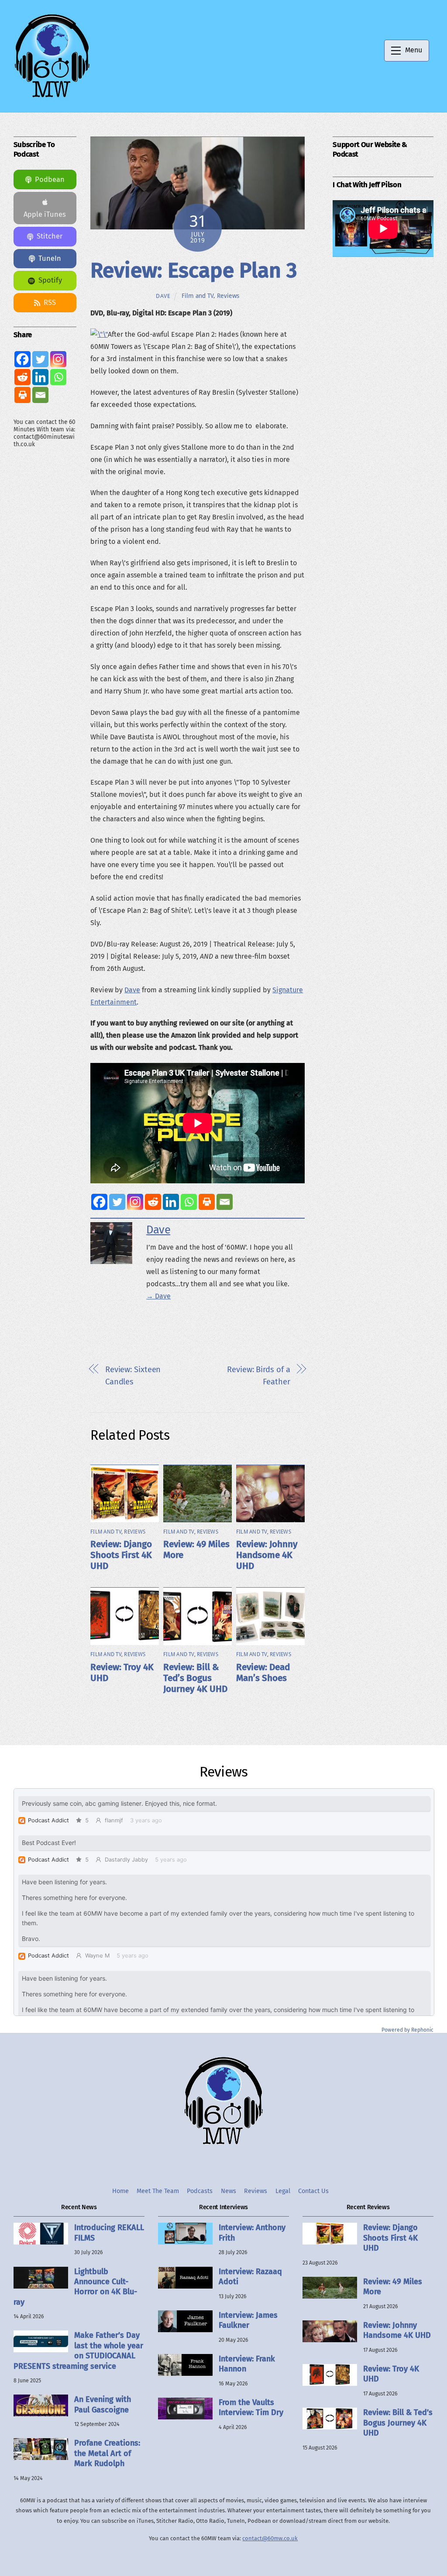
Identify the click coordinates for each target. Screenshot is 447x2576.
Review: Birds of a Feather (258, 1376)
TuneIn (50, 258)
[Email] (225, 1202)
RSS (50, 302)
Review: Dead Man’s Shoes (263, 1673)
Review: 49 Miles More (393, 2287)
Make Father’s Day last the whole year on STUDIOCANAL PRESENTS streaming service (78, 2351)
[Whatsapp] (189, 1202)
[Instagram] (135, 1202)
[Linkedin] (171, 1202)
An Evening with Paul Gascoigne (103, 2404)
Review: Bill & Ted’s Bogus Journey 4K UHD (195, 1678)
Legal (283, 2191)
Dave (163, 296)
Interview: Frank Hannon (247, 2364)
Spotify (50, 280)
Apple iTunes (45, 214)
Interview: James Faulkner (248, 2320)
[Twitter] (117, 1202)
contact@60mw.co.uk (270, 2538)
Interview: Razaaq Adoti (250, 2277)
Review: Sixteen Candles (133, 1376)
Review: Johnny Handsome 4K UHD (267, 1555)
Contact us (313, 2191)
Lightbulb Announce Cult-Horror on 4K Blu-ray (75, 2287)
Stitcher (50, 236)
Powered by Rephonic (407, 2030)
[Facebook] (99, 1202)
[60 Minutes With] (52, 96)
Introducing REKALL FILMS (109, 2233)
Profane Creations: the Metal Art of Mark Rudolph (107, 2453)
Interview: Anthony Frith (252, 2233)
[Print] (207, 1202)
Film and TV (198, 296)
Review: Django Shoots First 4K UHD (121, 1555)
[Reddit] (153, 1202)
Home (120, 2191)
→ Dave (158, 1296)
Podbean (50, 179)
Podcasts (200, 2191)
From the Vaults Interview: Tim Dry (251, 2407)
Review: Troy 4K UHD (391, 2374)
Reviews (228, 296)
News (229, 2191)
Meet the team (158, 2191)
